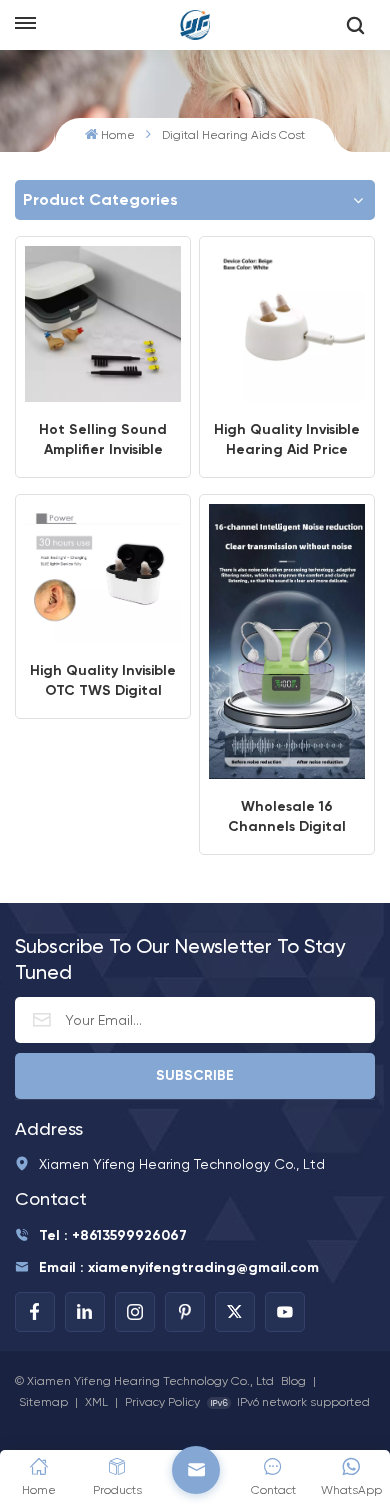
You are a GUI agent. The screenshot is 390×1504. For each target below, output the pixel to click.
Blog (293, 1381)
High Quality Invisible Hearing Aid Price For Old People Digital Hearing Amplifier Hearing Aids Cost (287, 440)
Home (118, 135)
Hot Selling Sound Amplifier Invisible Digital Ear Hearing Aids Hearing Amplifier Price (103, 440)
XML (96, 1402)
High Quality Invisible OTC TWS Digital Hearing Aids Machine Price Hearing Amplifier (103, 681)
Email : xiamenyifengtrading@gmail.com (179, 1267)
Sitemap (43, 1402)
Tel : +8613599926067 (113, 1235)
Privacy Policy (162, 1402)
